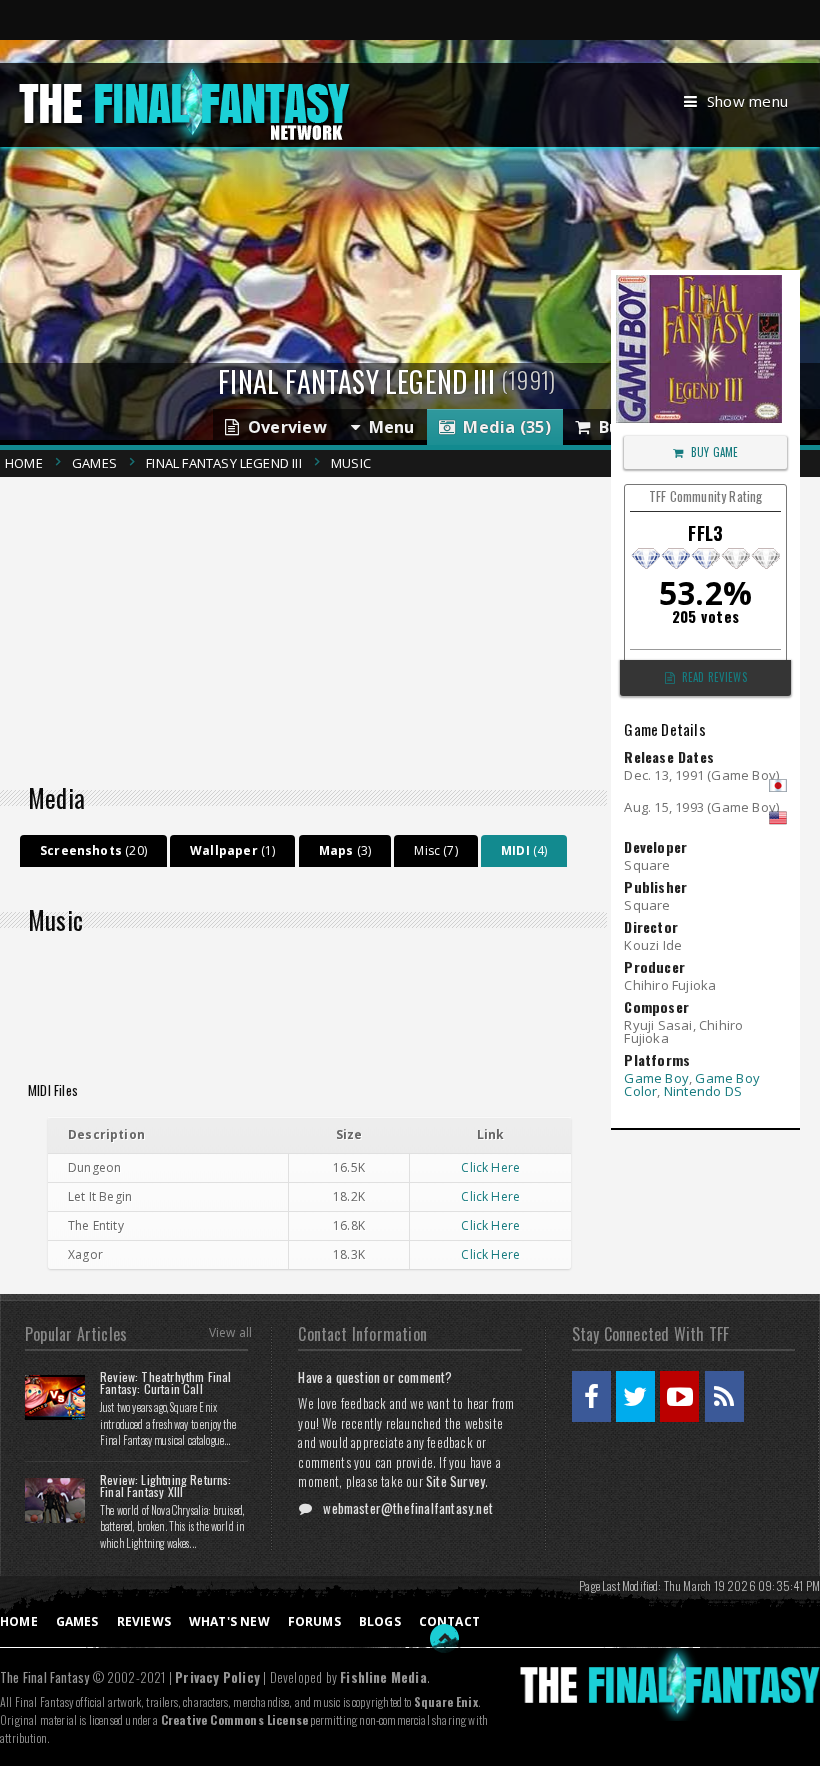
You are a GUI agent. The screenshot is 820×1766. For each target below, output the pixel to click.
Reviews (144, 1621)
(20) (93, 850)
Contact (449, 1621)
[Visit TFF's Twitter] (635, 1396)
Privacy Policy (217, 1677)
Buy (609, 427)
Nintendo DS (703, 1091)
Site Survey (455, 1481)
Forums (314, 1621)
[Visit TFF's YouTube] (679, 1396)
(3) (345, 850)
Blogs (380, 1621)
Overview (282, 427)
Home (24, 463)
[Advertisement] (311, 625)
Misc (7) (435, 850)
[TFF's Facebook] (591, 1396)
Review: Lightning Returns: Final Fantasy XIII (166, 1485)
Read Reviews (714, 677)
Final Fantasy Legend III (224, 463)
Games (94, 463)
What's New (229, 1621)
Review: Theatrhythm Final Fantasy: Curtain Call (166, 1382)
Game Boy (656, 1078)
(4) (524, 850)
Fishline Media (383, 1677)
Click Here (490, 1167)
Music (351, 463)
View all (230, 1332)
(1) (232, 850)
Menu (387, 427)
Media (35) (503, 427)
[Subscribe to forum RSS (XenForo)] (724, 1396)
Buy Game (714, 452)
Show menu (747, 101)
